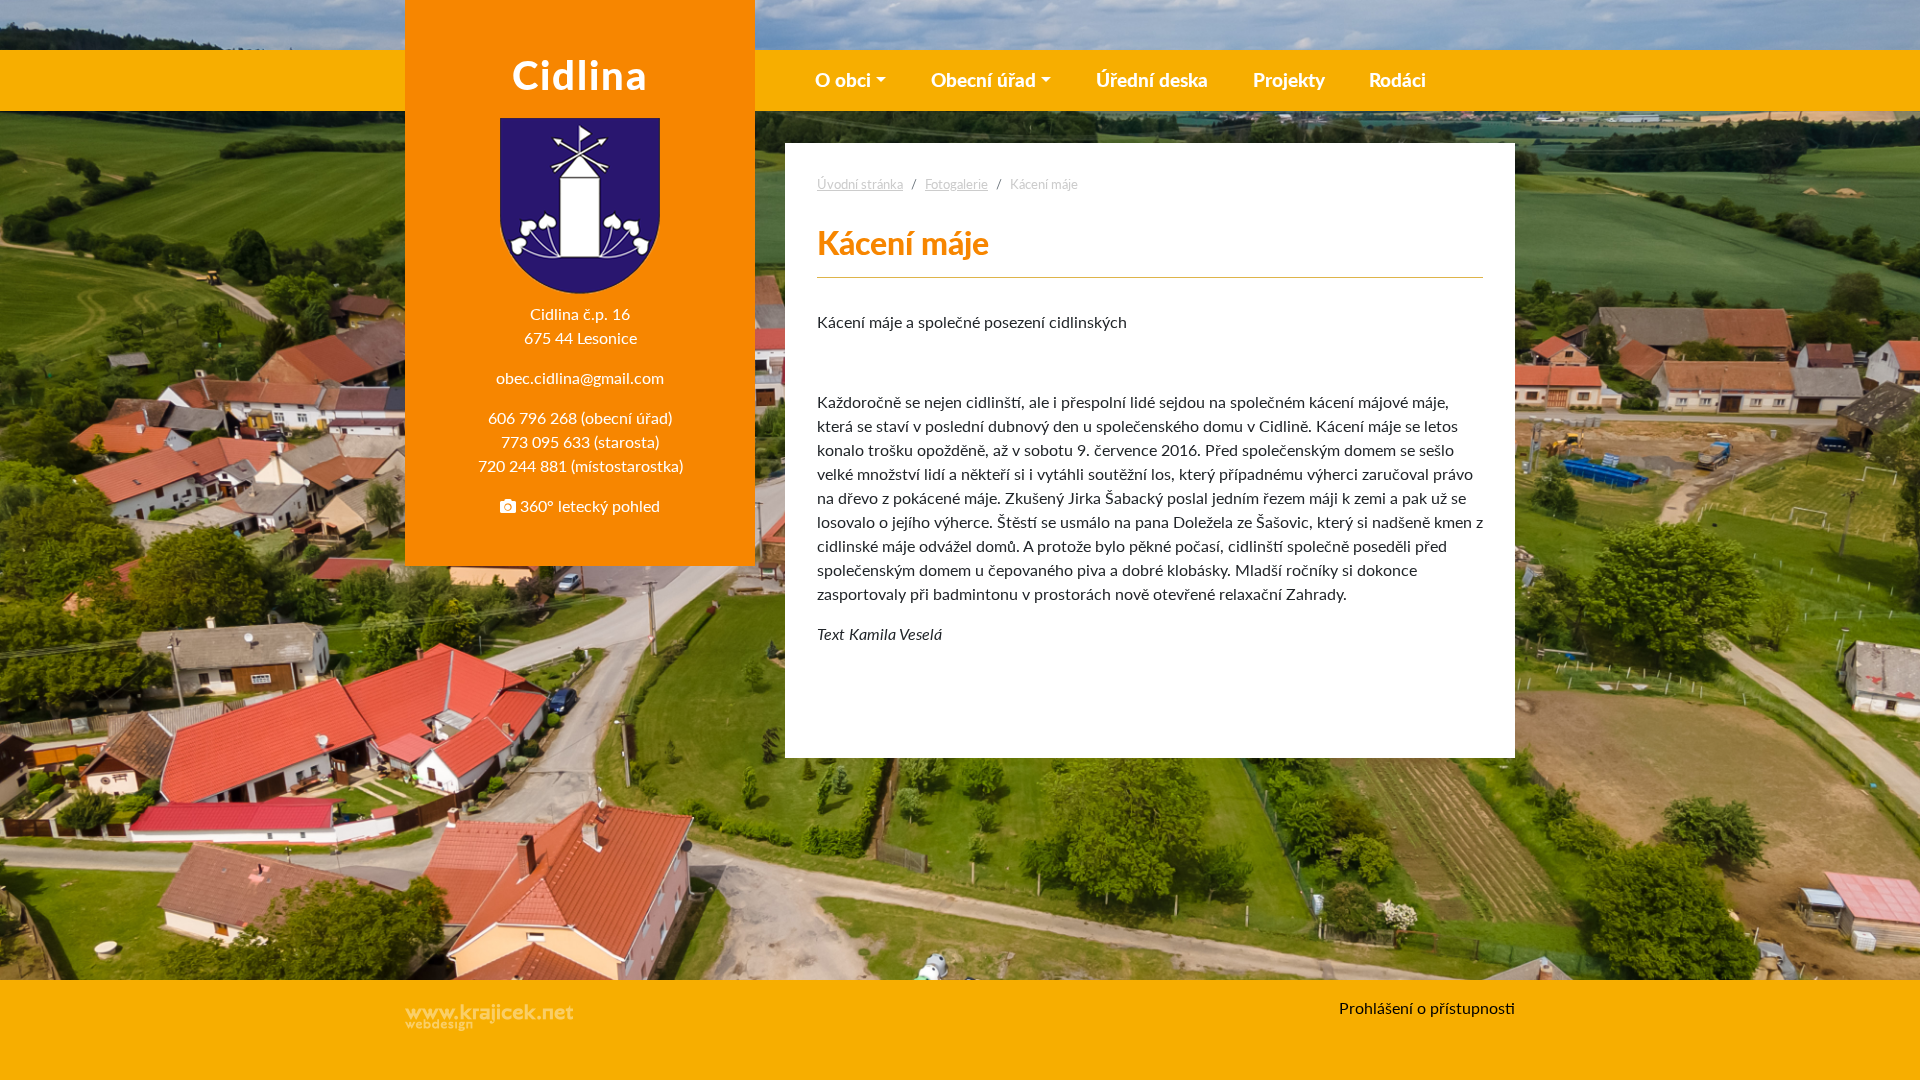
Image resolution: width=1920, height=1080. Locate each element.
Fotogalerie (956, 184)
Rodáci (1397, 79)
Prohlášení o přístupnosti (1427, 1007)
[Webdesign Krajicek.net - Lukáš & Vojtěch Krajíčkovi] (490, 1017)
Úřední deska (1152, 79)
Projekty (1289, 79)
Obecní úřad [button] (983, 79)
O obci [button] (843, 79)
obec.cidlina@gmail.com (580, 377)
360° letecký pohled (588, 505)
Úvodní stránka (860, 184)
